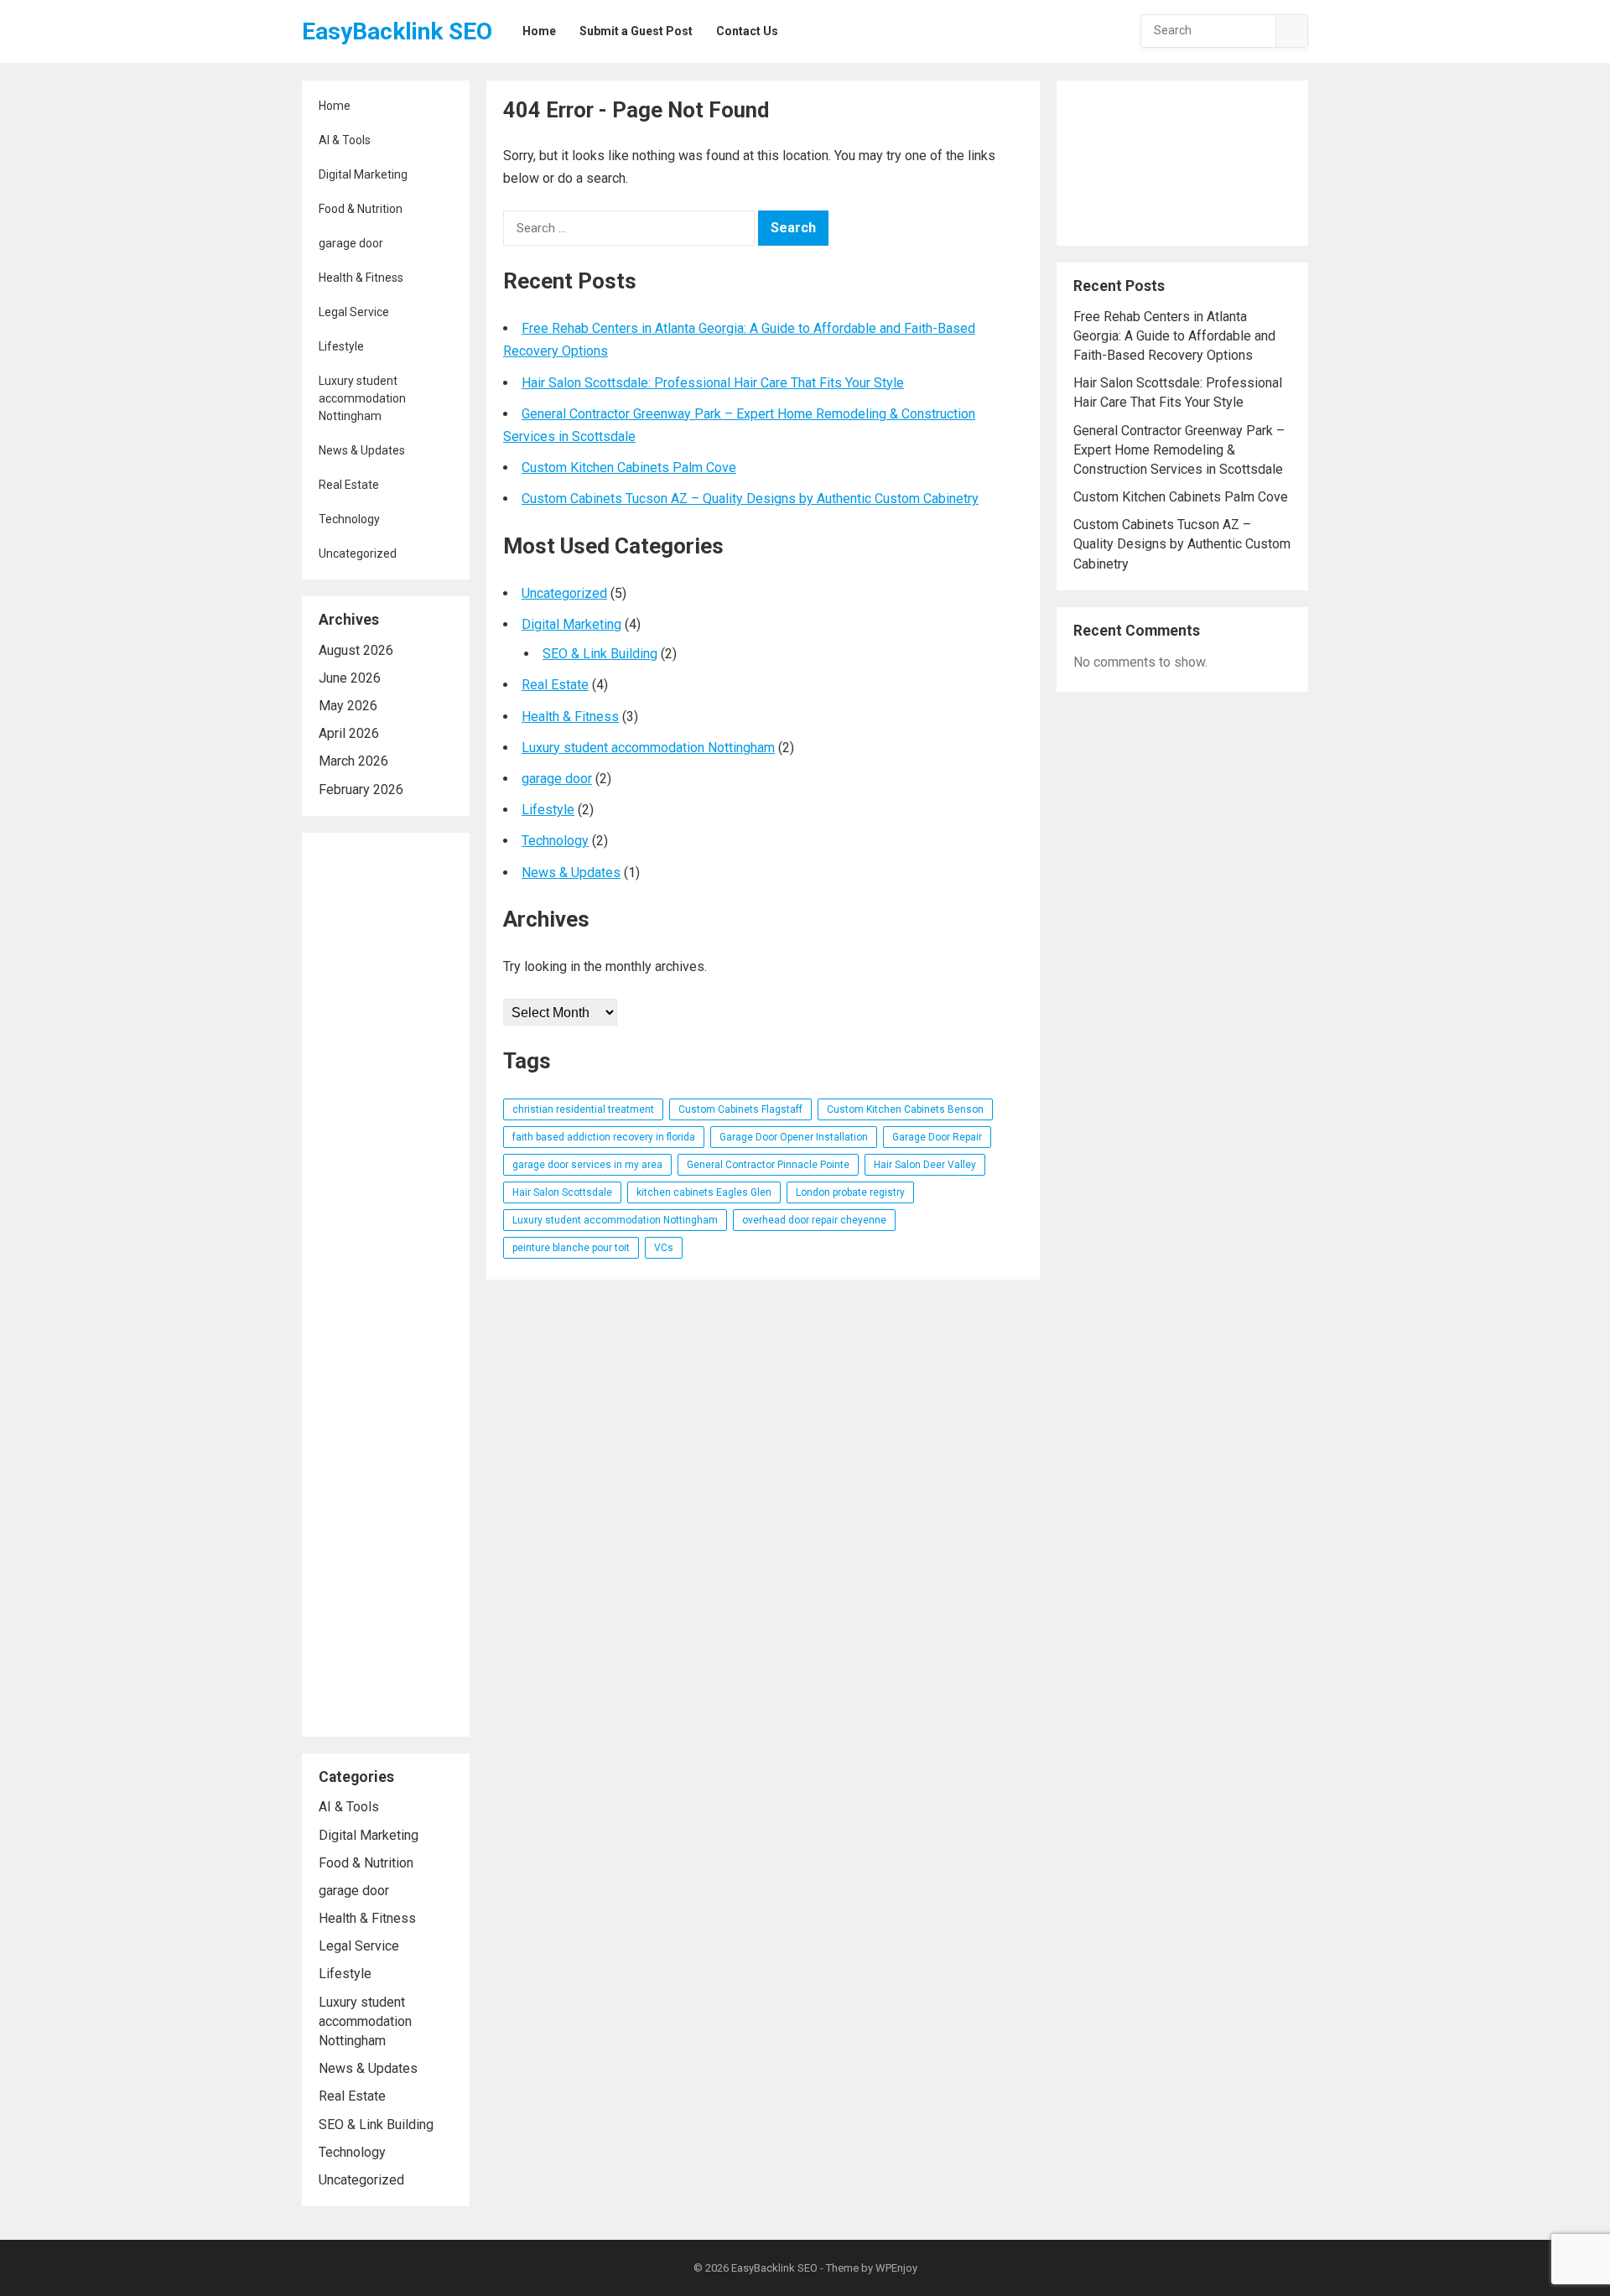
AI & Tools (345, 140)
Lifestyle (341, 346)
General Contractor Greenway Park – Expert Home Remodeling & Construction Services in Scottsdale (1179, 450)
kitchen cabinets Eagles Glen (704, 1192)
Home (335, 106)
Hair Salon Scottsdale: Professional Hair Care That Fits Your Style (713, 383)
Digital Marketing (363, 174)
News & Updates (362, 450)
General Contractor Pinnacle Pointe (768, 1165)
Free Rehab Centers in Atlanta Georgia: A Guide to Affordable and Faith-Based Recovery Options (1174, 336)
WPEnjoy (896, 2268)
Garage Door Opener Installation (794, 1137)
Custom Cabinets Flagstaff (740, 1109)
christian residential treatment (583, 1109)
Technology (349, 519)
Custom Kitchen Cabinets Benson (905, 1109)
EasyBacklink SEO (397, 31)
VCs (664, 1248)
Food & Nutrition (361, 209)
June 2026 (350, 678)
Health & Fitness (361, 278)
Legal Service (354, 312)
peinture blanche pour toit (571, 1248)
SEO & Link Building (376, 2125)
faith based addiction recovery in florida (604, 1137)
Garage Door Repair (937, 1137)
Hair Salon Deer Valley (925, 1165)
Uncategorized (358, 553)
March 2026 (353, 761)
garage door (351, 243)
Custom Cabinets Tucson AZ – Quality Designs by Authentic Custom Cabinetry (750, 499)
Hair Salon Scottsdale (562, 1192)
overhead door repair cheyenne (814, 1220)
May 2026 (348, 706)
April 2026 (349, 733)
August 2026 (356, 650)
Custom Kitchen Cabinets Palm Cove (629, 468)
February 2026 (361, 790)
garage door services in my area (587, 1165)
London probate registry (850, 1192)
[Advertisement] (386, 1285)
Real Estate (349, 485)
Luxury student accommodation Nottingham (362, 398)
